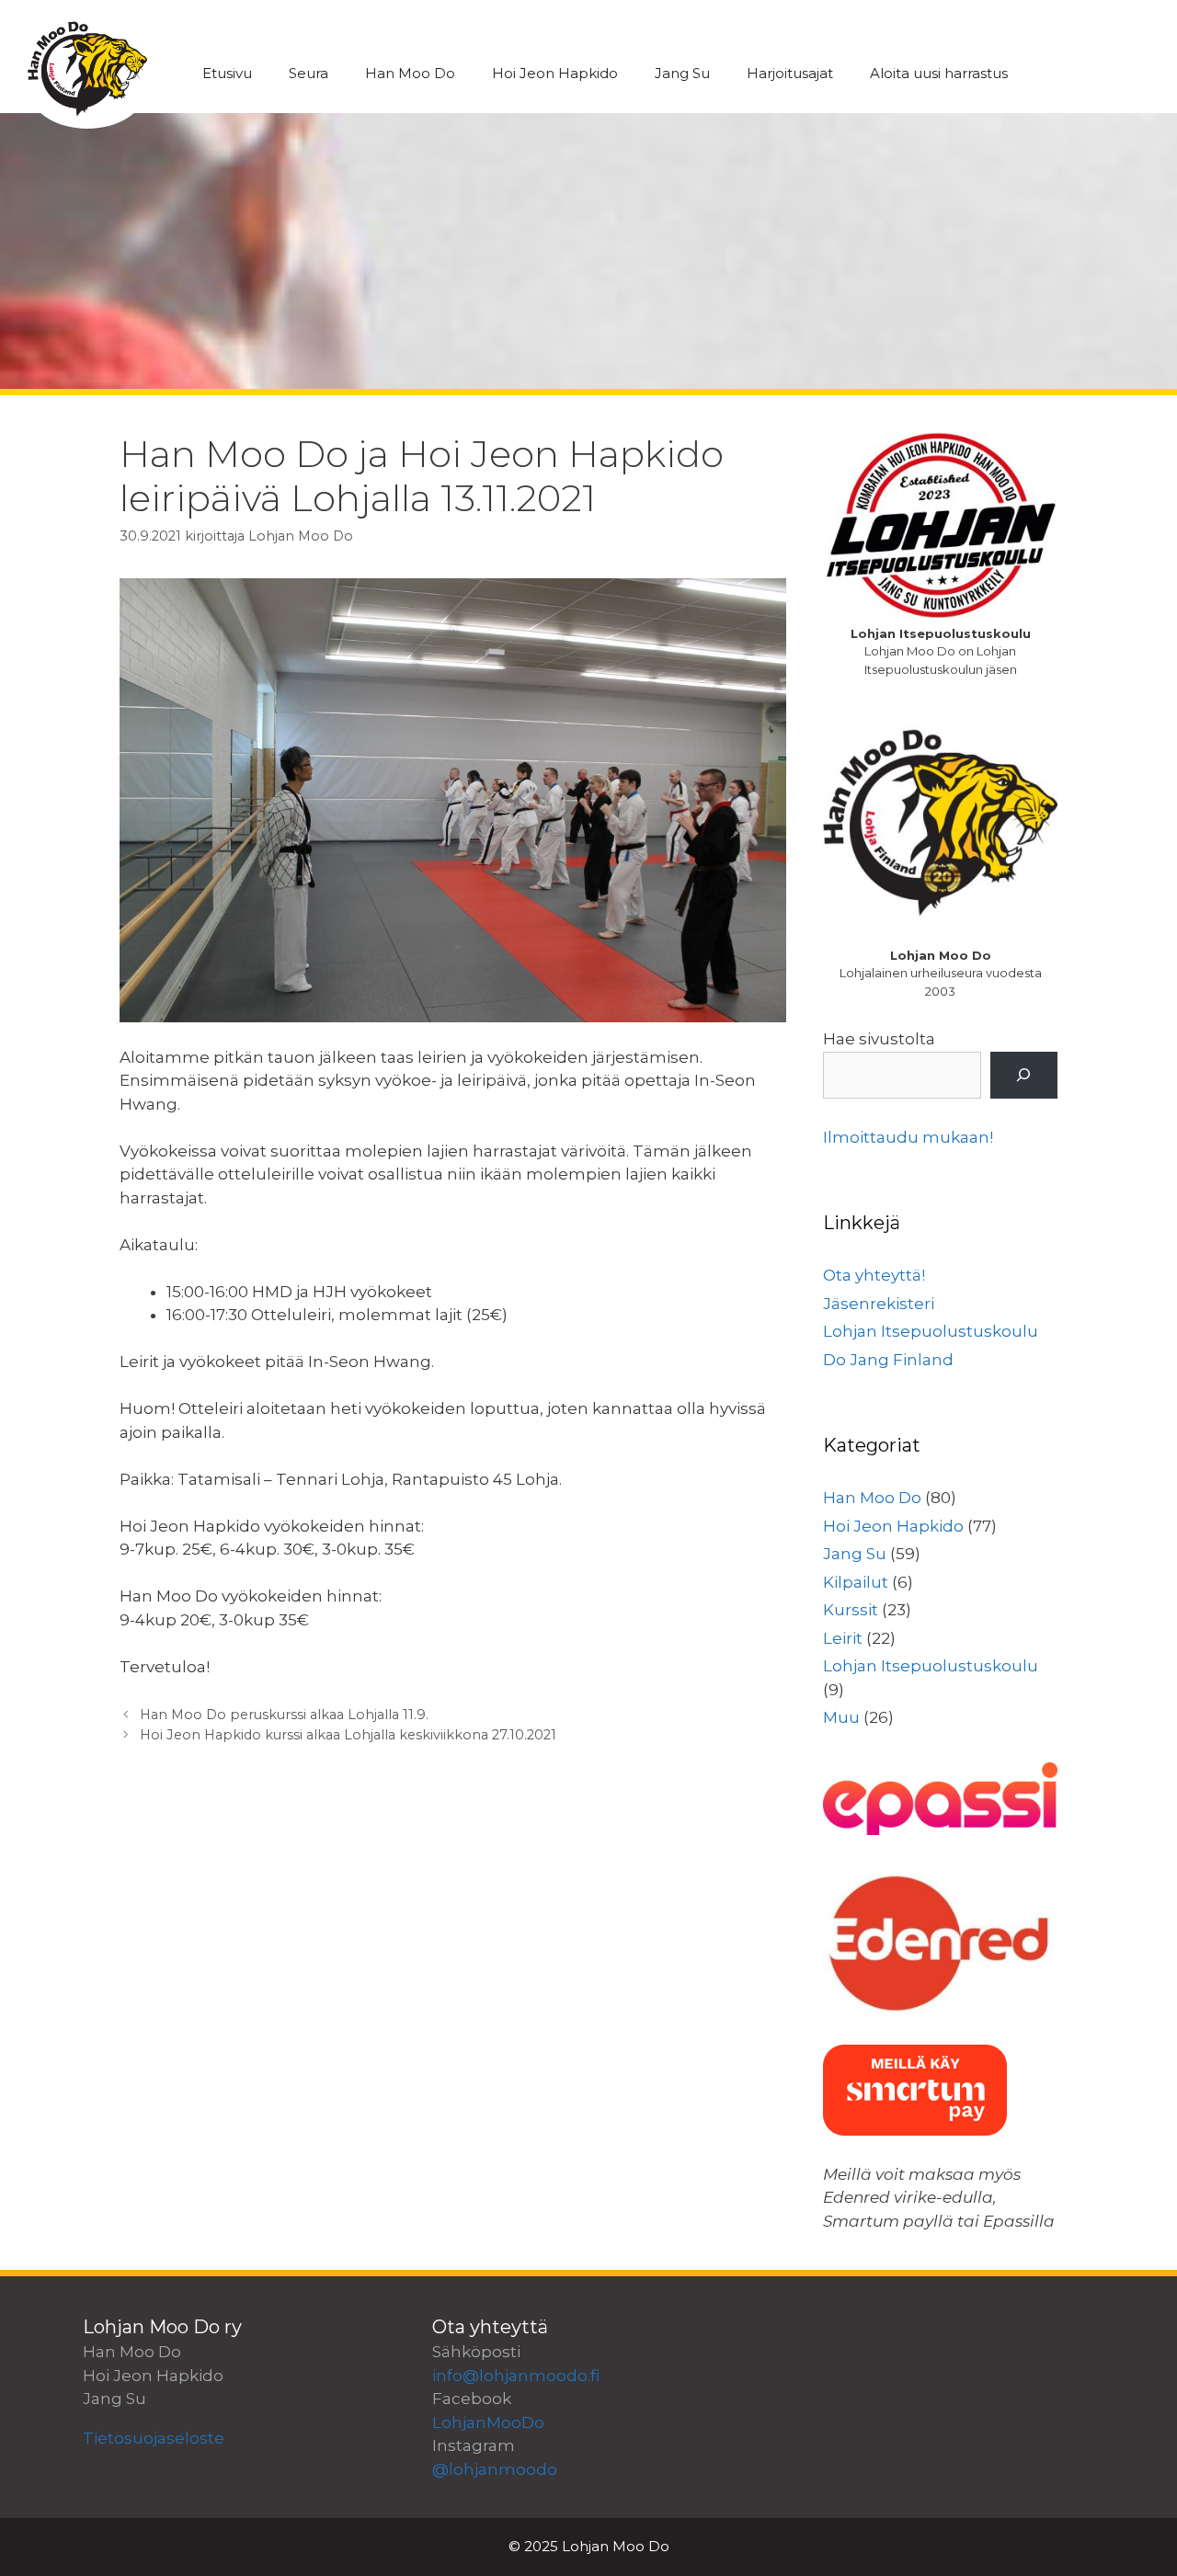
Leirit (843, 1638)
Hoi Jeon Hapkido (555, 73)
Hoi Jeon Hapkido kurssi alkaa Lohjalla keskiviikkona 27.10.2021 (348, 1735)
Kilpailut (856, 1582)
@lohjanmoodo (495, 2469)
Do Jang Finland (888, 1360)
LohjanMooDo (488, 2422)
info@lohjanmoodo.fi (516, 2376)
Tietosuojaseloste (154, 2438)
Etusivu (227, 73)
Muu (841, 1717)
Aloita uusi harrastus (939, 73)
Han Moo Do (410, 73)
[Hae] (1024, 1075)
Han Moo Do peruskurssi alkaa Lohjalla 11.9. (284, 1715)
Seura (309, 73)
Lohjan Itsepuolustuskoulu (931, 1331)
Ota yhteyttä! (874, 1275)
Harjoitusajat (790, 73)
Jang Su (682, 73)
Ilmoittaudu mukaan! (908, 1137)
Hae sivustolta (879, 1039)
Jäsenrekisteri (879, 1304)
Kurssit (851, 1610)
